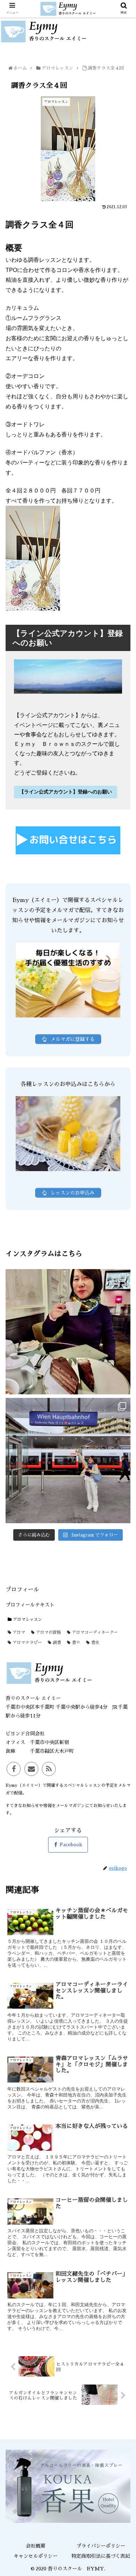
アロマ (18, 1632)
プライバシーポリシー (101, 2546)
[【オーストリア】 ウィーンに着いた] (68, 1332)
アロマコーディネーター (94, 1632)
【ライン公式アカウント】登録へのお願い (66, 792)
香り (75, 1643)
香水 (95, 1643)
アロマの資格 (48, 1632)
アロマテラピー (27, 1643)
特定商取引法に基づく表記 (101, 2556)
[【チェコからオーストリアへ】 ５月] (68, 1461)
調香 (56, 1643)
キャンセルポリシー (36, 2556)
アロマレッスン (27, 1619)
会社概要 (36, 2546)
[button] (123, 1354)
